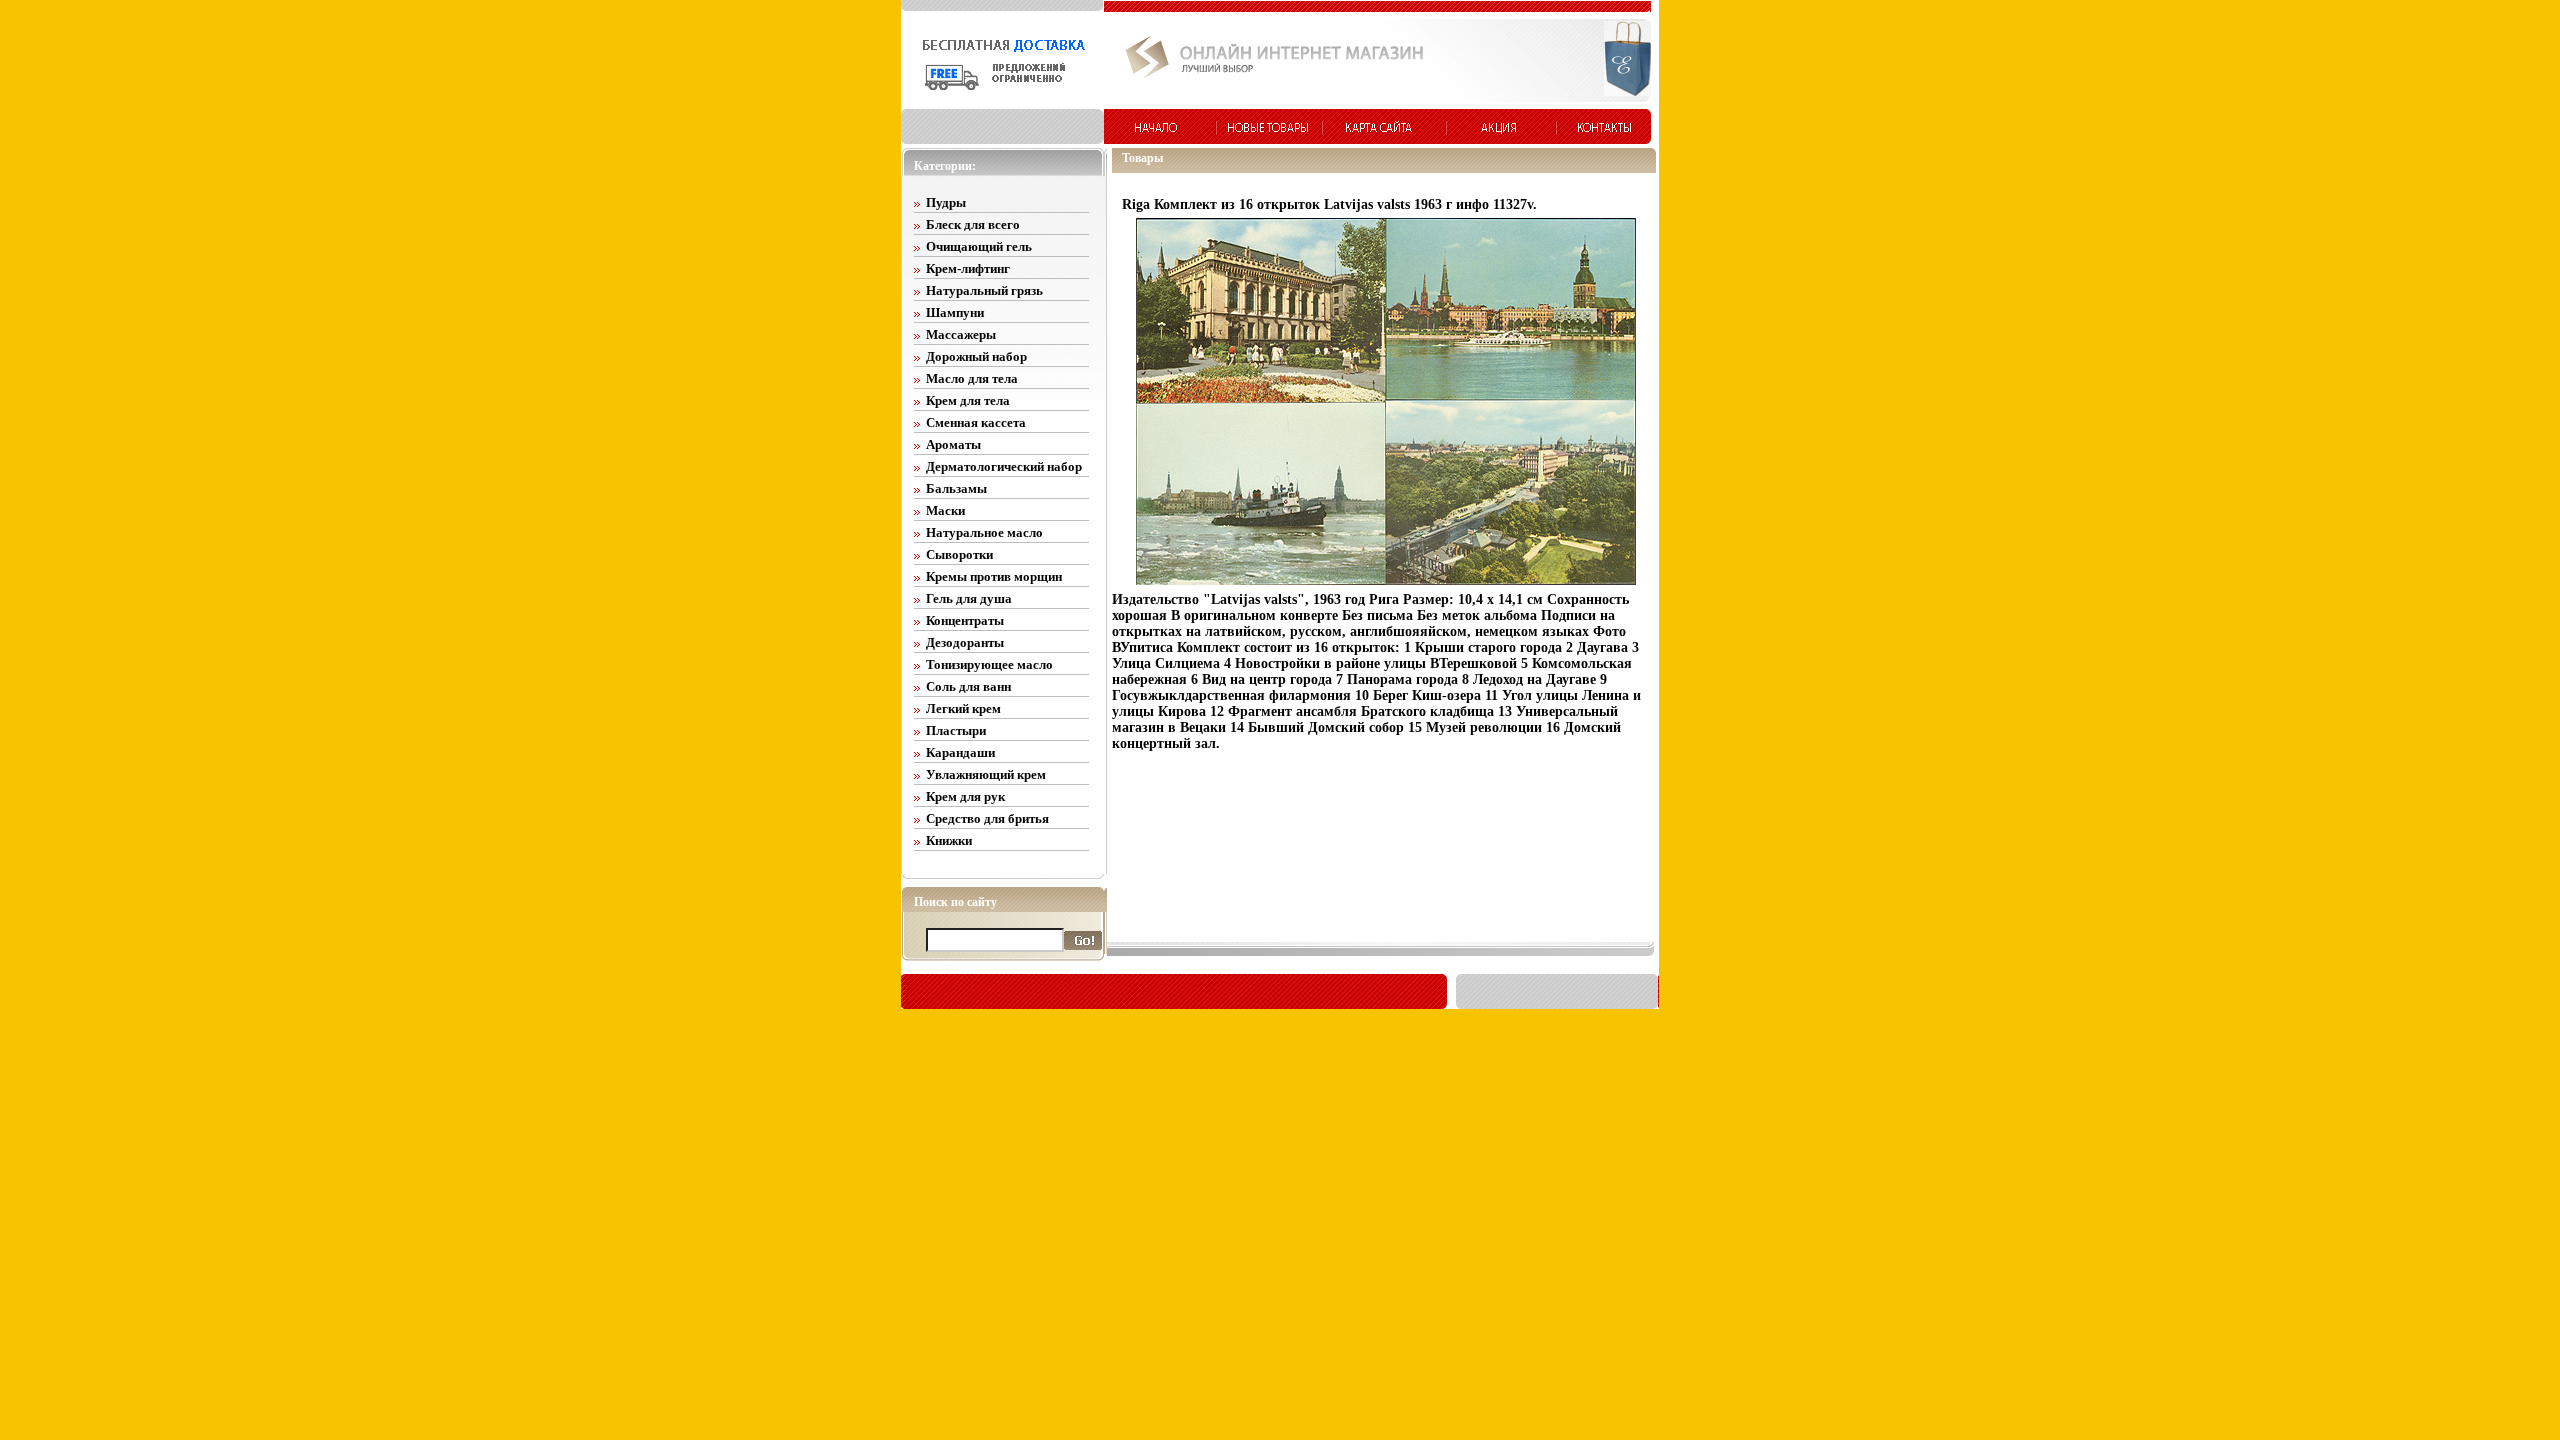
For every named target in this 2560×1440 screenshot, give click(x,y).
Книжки (949, 840)
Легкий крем (963, 708)
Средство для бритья (987, 818)
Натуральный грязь (984, 290)
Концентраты (965, 620)
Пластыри (956, 730)
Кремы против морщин (994, 576)
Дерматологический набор (1004, 466)
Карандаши (960, 752)
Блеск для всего (973, 224)
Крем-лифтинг (968, 268)
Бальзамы (956, 488)
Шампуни (955, 312)
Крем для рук (965, 796)
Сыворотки (959, 554)
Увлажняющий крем (986, 774)
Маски (945, 510)
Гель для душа (969, 598)
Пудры (946, 202)
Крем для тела (968, 400)
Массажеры (961, 334)
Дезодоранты (965, 642)
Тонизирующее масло (989, 664)
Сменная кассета (976, 422)
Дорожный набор (976, 356)
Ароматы (953, 444)
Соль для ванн (968, 686)
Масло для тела (972, 378)
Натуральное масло (984, 532)
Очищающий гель (979, 246)
